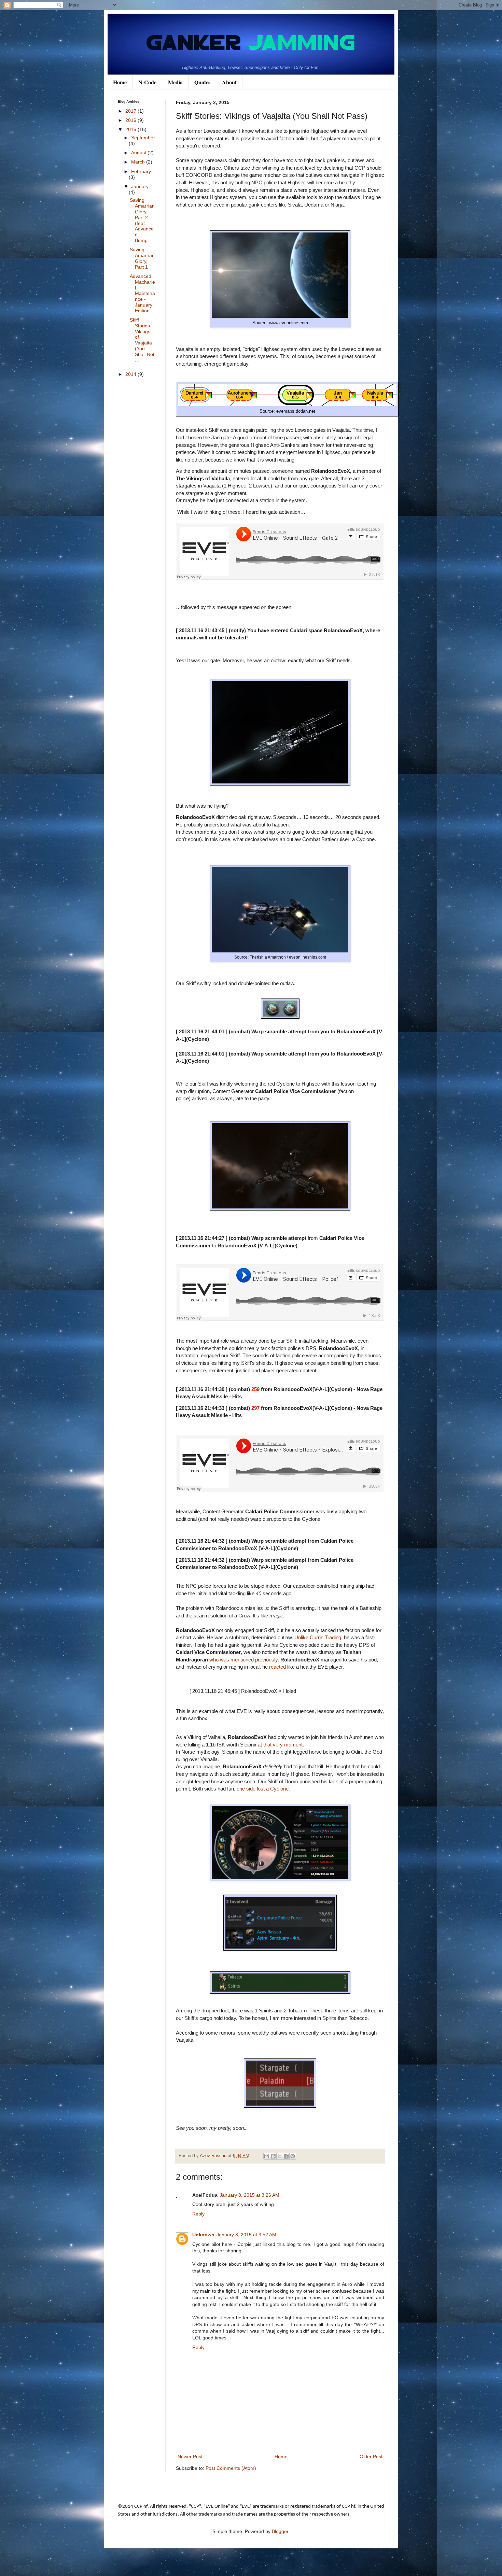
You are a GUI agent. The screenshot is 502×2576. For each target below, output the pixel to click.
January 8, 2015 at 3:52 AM (246, 2235)
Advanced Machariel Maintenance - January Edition (142, 293)
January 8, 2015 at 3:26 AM (249, 2195)
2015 (131, 129)
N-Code (147, 82)
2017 (131, 111)
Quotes (202, 82)
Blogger (280, 2531)
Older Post (371, 2457)
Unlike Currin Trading (318, 1637)
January (140, 186)
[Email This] (267, 2156)
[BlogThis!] (273, 2156)
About (229, 82)
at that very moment (280, 1745)
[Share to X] (280, 2156)
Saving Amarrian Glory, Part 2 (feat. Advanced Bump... (142, 220)
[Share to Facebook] (286, 2156)
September (143, 138)
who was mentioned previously (243, 1660)
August (139, 153)
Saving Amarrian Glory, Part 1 (142, 258)
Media (175, 82)
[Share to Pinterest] (293, 2156)
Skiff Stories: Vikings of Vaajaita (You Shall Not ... (142, 340)
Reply (198, 2214)
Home (120, 82)
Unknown (203, 2235)
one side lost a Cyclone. (263, 1789)
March (139, 162)
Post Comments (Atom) (231, 2468)
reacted (277, 1667)
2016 (131, 120)
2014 (131, 374)
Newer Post (190, 2457)
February (141, 171)
